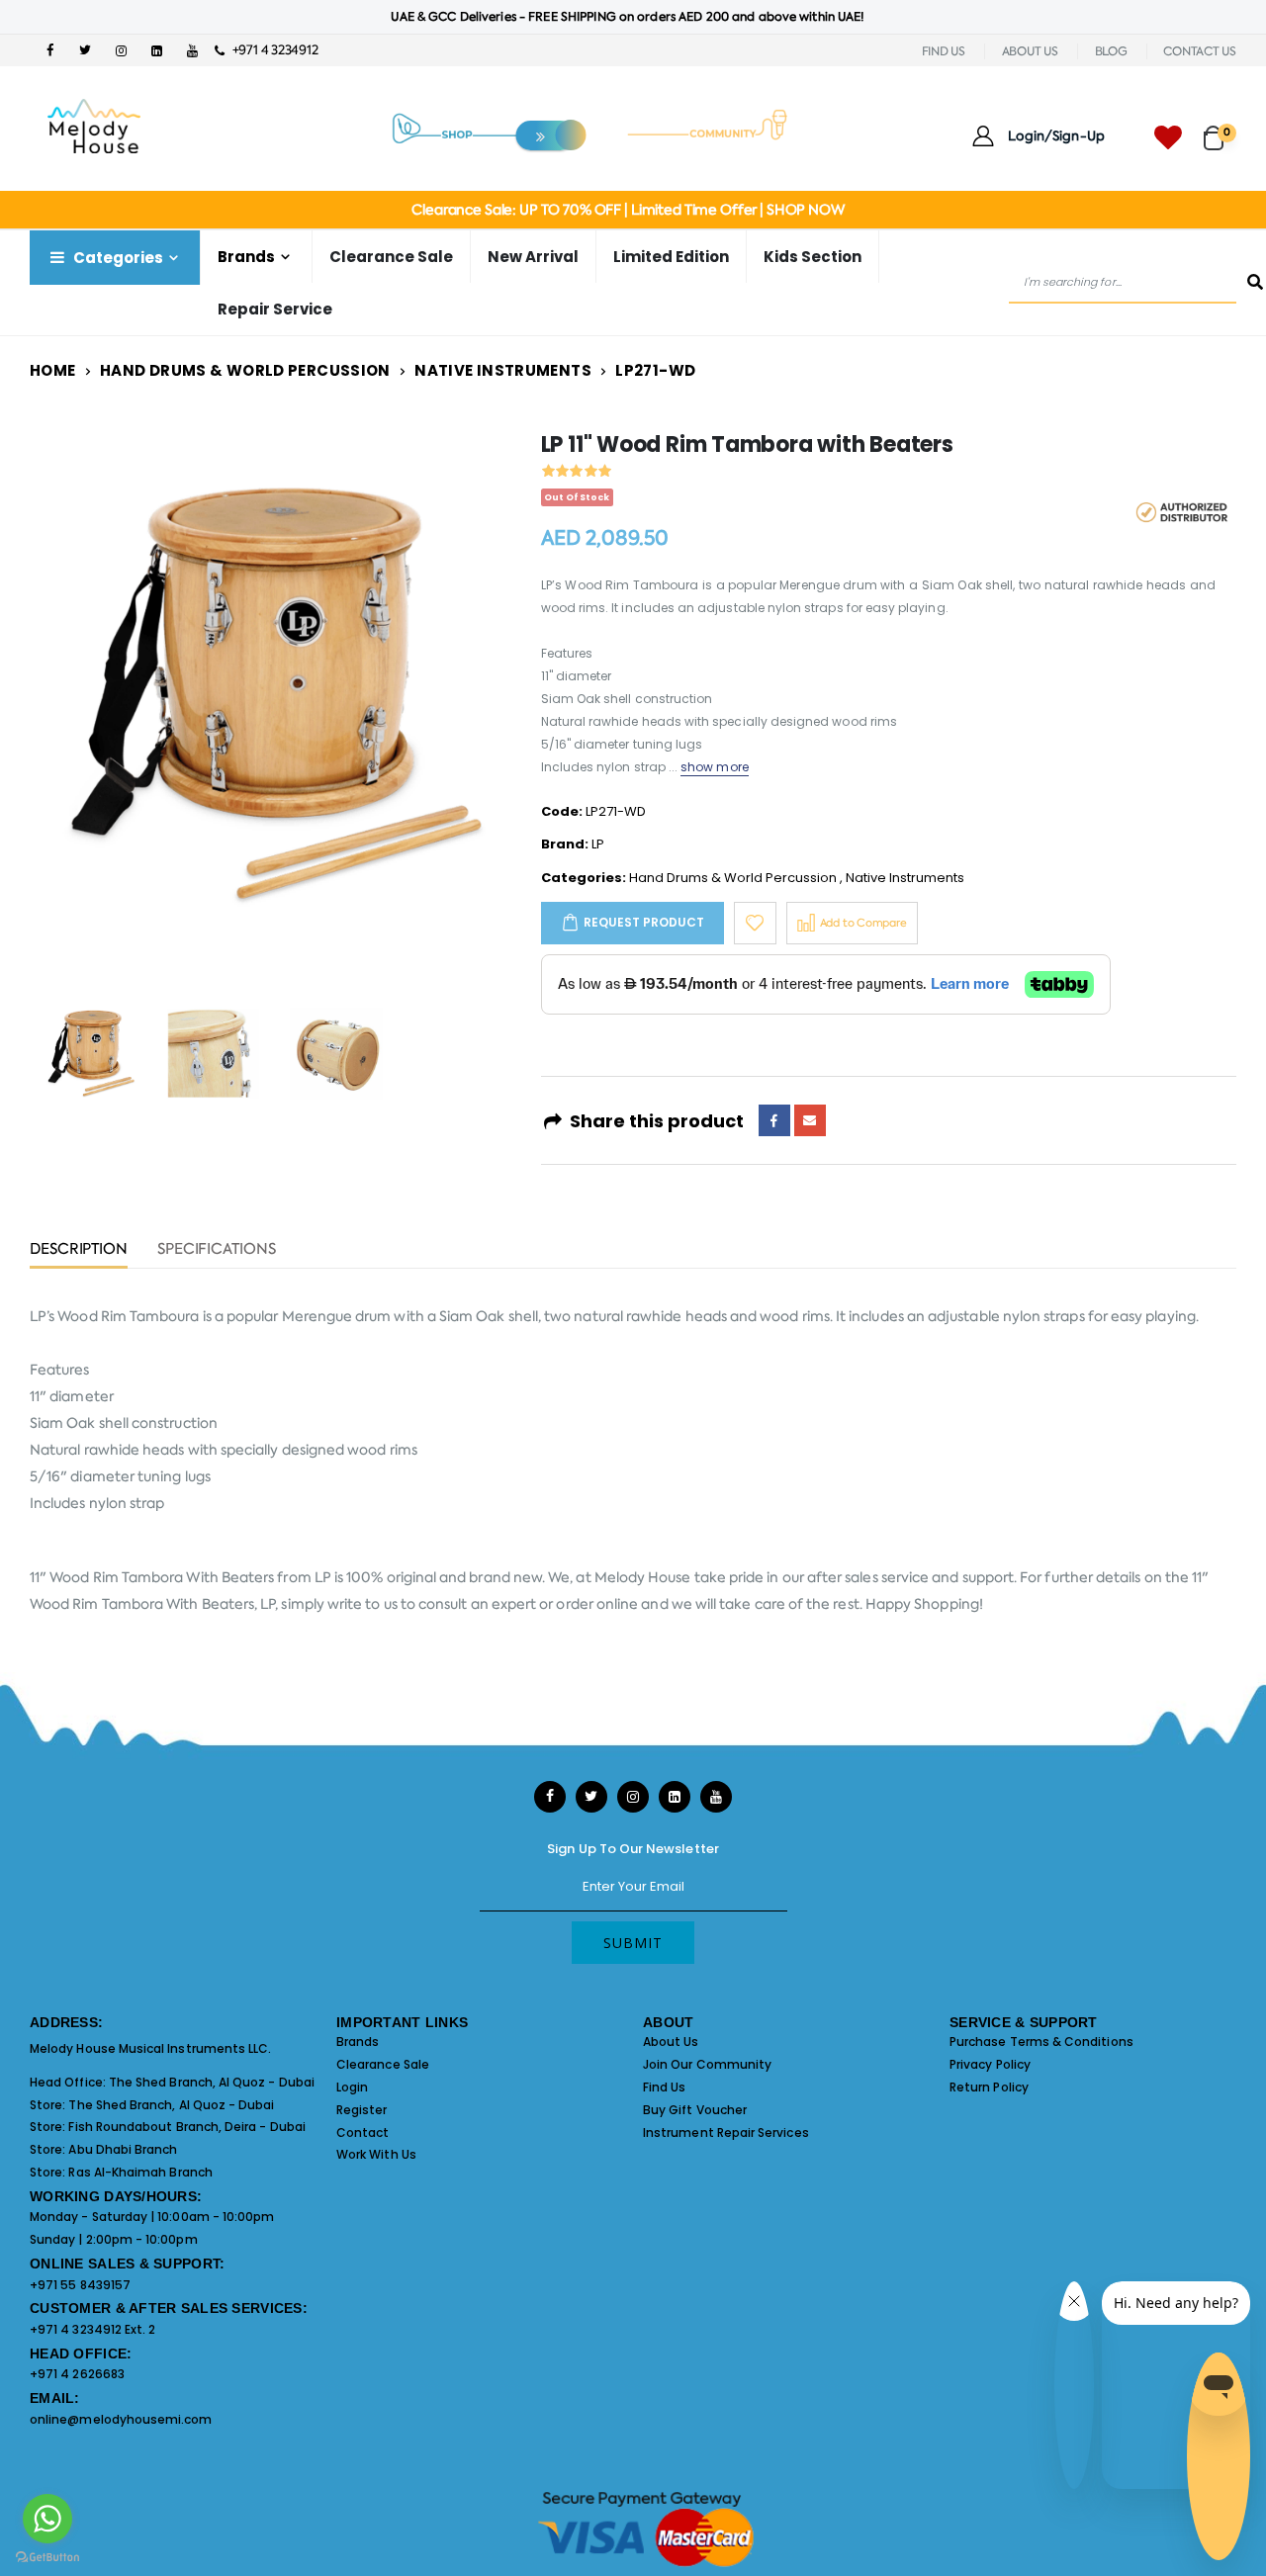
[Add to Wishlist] (755, 923)
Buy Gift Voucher (695, 2110)
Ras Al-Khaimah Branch (140, 2172)
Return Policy (989, 2087)
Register (362, 2110)
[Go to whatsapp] (47, 2519)
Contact (362, 2132)
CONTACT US (1200, 51)
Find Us (664, 2087)
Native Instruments (503, 370)
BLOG (1111, 51)
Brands (358, 2042)
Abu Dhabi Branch (123, 2149)
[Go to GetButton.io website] (47, 2556)
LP (598, 844)
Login (352, 2087)
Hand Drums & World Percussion (245, 370)
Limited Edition (671, 257)
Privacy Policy (990, 2064)
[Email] (810, 1120)
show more (715, 767)
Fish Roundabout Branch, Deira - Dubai (186, 2127)
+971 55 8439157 (80, 2285)
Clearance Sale (391, 257)
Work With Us (376, 2154)
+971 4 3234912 (271, 50)
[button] (1220, 129)
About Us (671, 2042)
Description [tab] (79, 1250)
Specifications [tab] (217, 1250)
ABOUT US (1030, 51)
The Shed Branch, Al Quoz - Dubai (212, 2082)
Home (53, 370)
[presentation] (60, 697)
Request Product (644, 922)
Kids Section (813, 257)
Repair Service (275, 309)
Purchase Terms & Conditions (1041, 2042)
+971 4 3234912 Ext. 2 (92, 2329)
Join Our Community (707, 2064)
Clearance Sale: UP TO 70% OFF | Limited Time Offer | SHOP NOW (628, 210)
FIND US (944, 51)
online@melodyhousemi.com (121, 2419)
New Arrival (533, 257)
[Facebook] (774, 1120)
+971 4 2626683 (77, 2374)
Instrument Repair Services (726, 2132)
